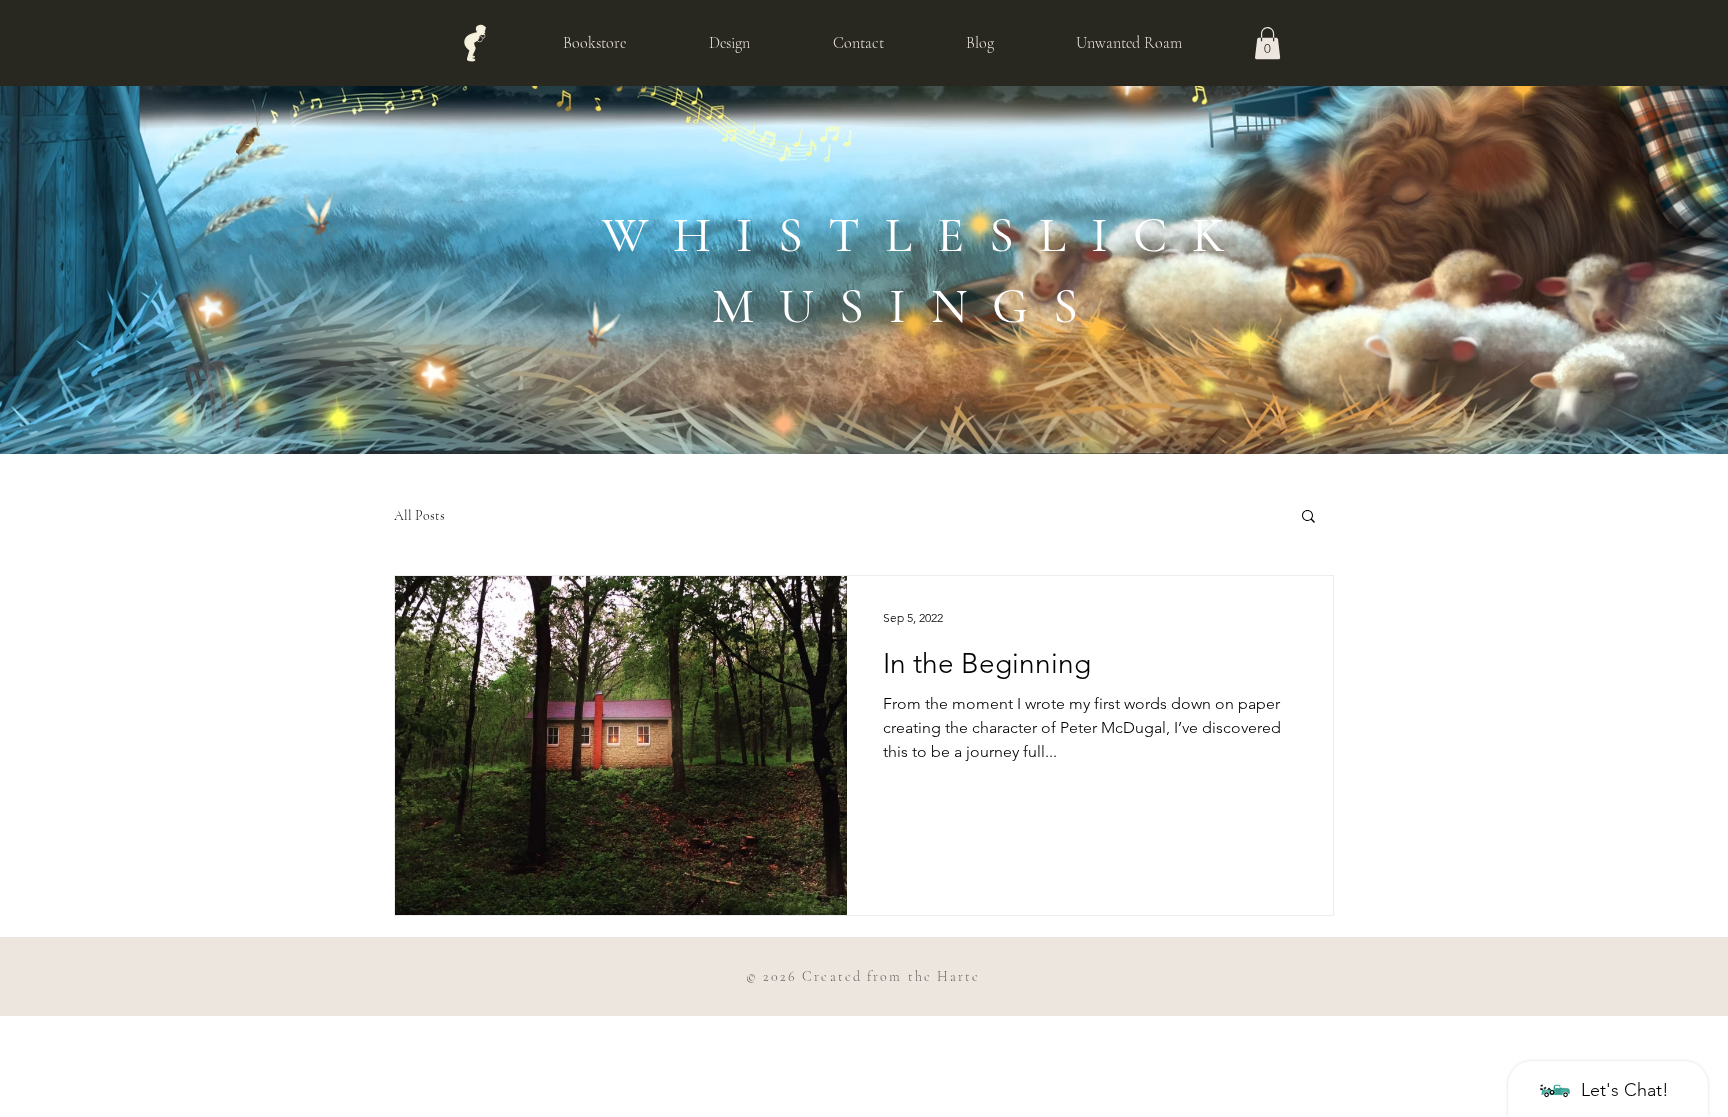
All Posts (419, 515)
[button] (1267, 43)
